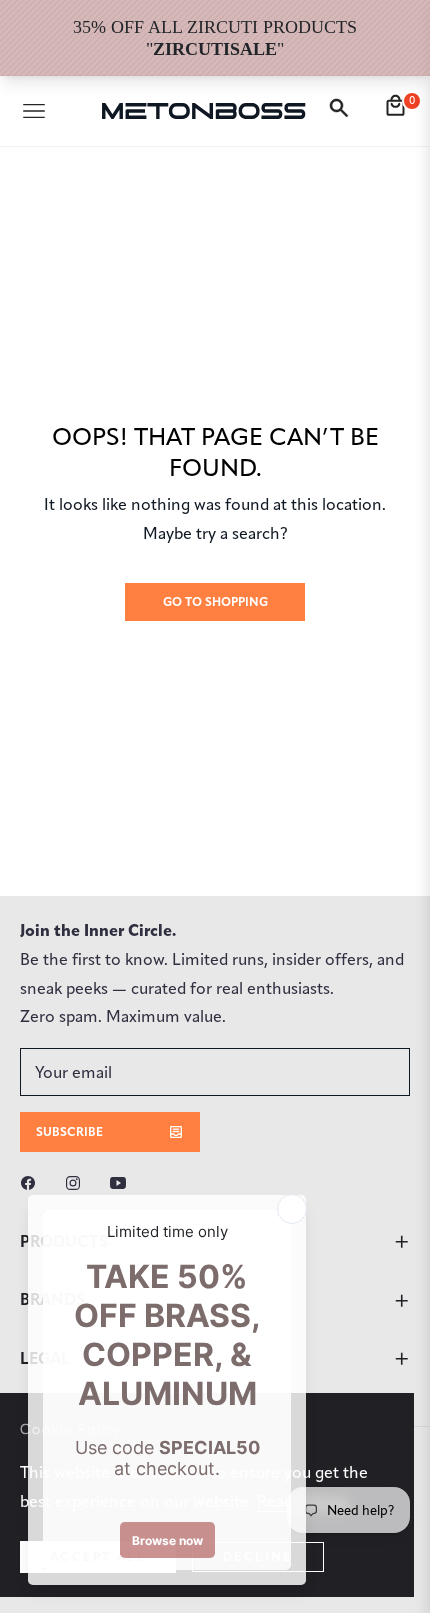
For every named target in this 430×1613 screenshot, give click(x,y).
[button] (342, 111)
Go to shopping (215, 601)
